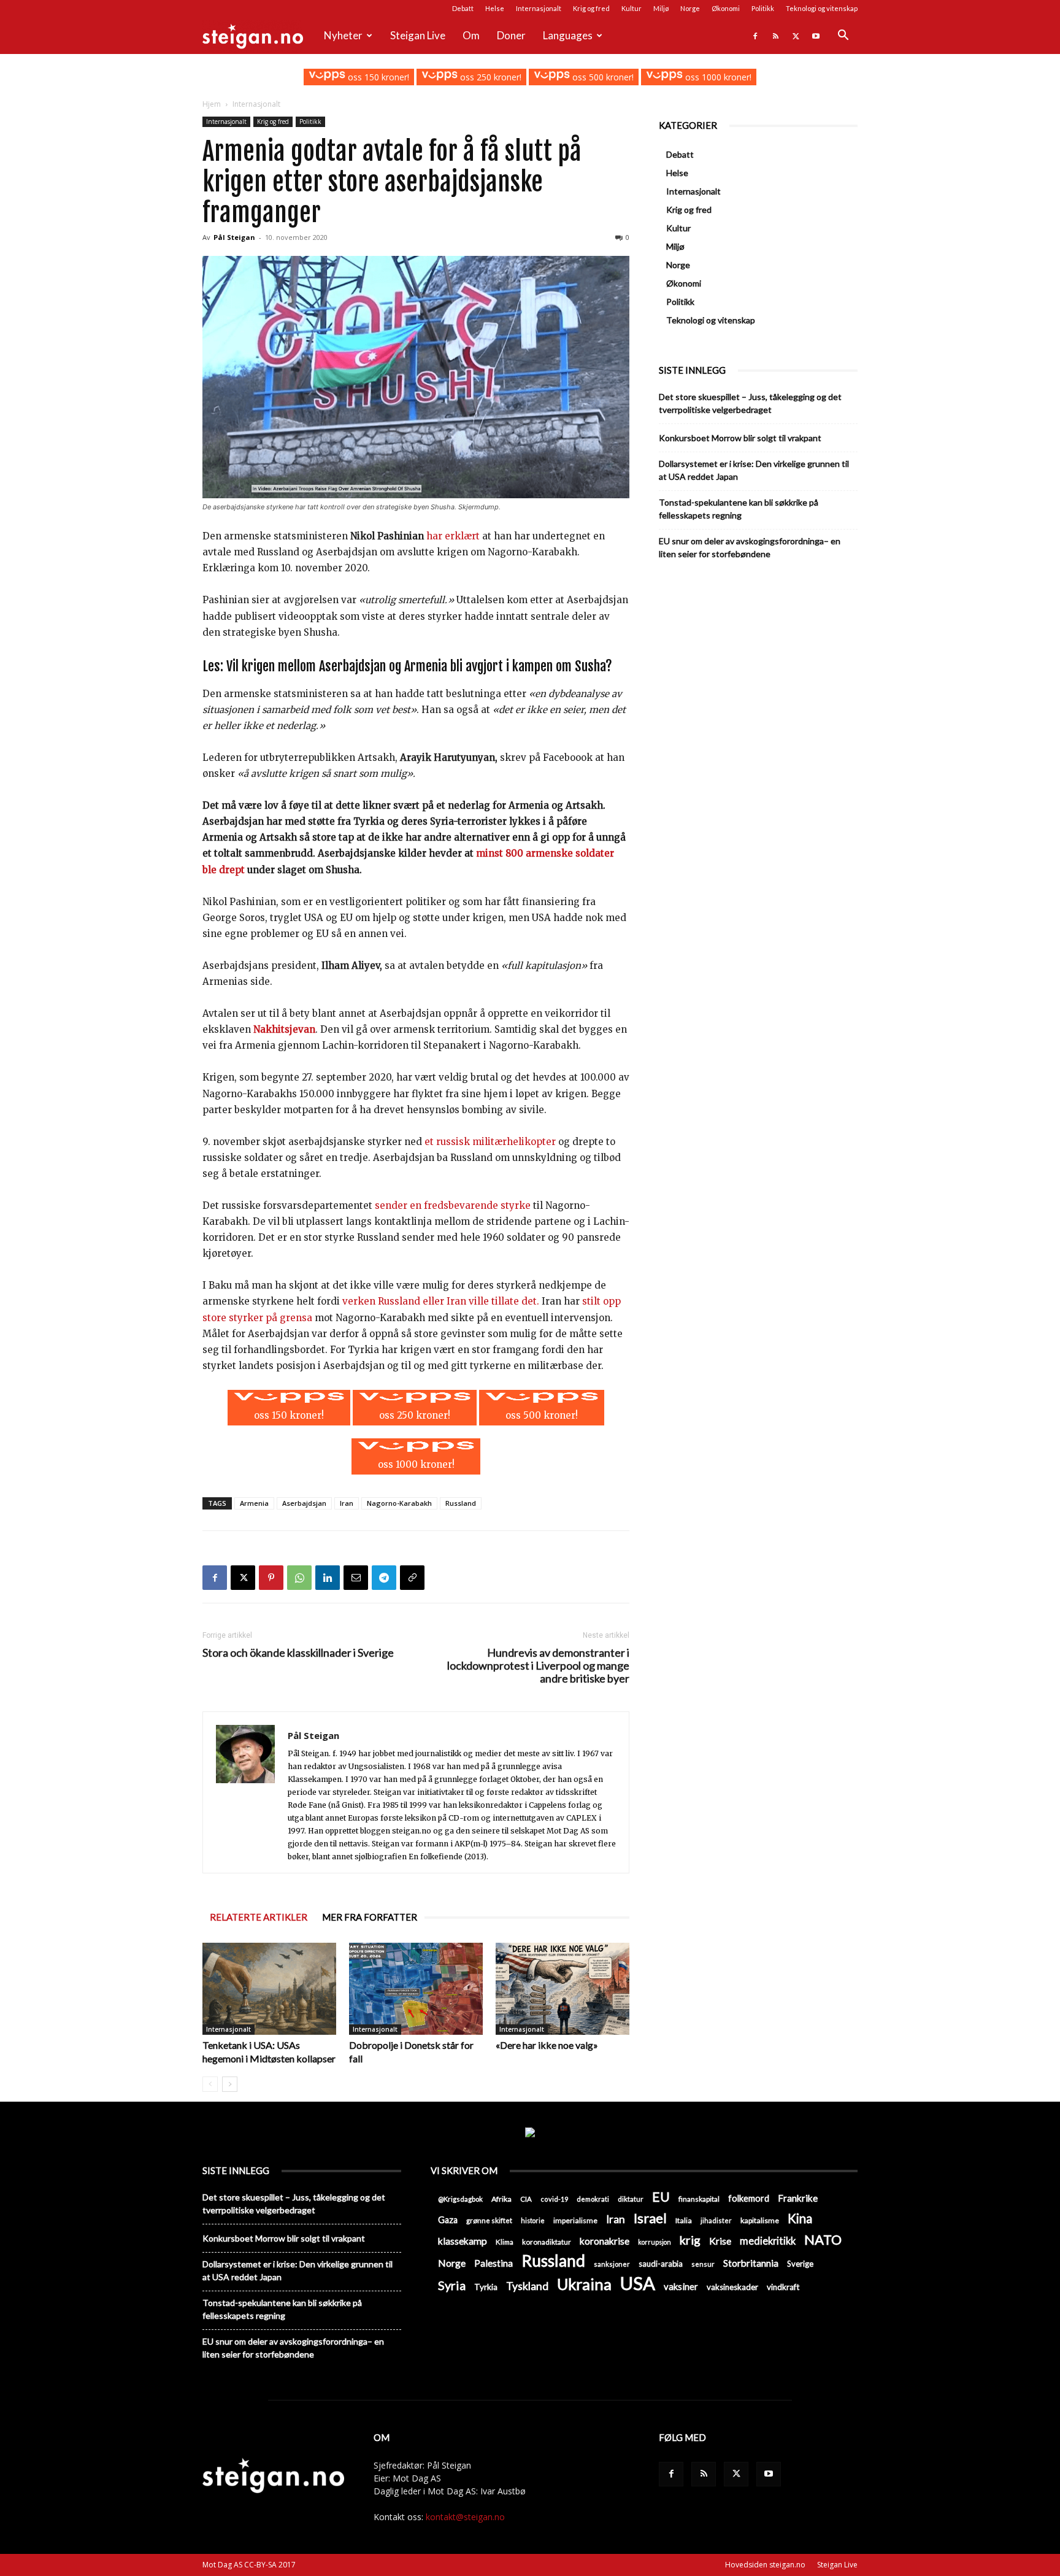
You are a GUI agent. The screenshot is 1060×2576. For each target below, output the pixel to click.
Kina (800, 2219)
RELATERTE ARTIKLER (259, 1917)
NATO (823, 2239)
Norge (690, 8)
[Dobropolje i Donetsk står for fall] (416, 1989)
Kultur (632, 8)
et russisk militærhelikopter (491, 1142)
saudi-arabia (661, 2264)
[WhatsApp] (299, 1578)
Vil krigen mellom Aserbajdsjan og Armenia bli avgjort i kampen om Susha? (419, 666)
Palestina (494, 2263)
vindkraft (783, 2287)
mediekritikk (768, 2241)
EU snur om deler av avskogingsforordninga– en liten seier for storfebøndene (750, 547)
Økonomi (726, 8)
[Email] (356, 1578)
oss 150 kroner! (377, 77)
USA (638, 2283)
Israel (650, 2218)
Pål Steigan (234, 237)
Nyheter (343, 35)
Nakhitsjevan (284, 1029)
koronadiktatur (547, 2242)
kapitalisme (760, 2220)
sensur (703, 2264)
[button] (843, 37)
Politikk (763, 8)
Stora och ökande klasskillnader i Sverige (298, 1653)
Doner (511, 35)
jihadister (716, 2220)
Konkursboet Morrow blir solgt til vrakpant (740, 438)
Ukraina (584, 2284)
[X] (796, 36)
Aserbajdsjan (304, 1503)
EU (661, 2197)
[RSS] (775, 36)
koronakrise (605, 2241)
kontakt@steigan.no (465, 2517)
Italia (684, 2220)
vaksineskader (732, 2287)
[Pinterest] (271, 1578)
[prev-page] (210, 2084)
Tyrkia (486, 2287)
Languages (568, 35)
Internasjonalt (539, 8)
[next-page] (230, 2084)
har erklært (453, 536)
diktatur (631, 2199)
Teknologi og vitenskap (822, 8)
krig (690, 2240)
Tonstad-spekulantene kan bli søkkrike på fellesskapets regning (739, 509)
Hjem (212, 104)
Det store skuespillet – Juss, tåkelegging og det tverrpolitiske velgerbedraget (750, 403)
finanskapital (699, 2199)
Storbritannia (751, 2263)
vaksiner (681, 2286)
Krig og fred (591, 8)
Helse (495, 8)
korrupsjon (655, 2242)
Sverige (800, 2264)
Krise (720, 2241)
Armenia (254, 1503)
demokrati (593, 2199)
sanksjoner (612, 2264)
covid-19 (554, 2199)
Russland (461, 1503)
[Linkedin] (328, 1578)
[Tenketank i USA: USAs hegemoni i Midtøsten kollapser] (269, 1989)
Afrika (501, 2199)
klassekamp (463, 2241)
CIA (526, 2199)
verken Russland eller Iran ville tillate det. (441, 1301)
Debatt (463, 8)
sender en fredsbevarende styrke (453, 1205)
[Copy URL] (412, 1578)
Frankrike (798, 2198)
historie (533, 2220)
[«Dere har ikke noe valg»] (563, 1989)
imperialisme (575, 2220)
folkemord (749, 2198)
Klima (505, 2242)
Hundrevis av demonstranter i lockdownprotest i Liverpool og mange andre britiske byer (538, 1666)
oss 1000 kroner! (717, 77)
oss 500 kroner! (602, 77)
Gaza (448, 2220)
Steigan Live (418, 35)
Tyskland (527, 2286)
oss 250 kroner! (490, 77)
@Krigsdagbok (460, 2199)
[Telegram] (384, 1578)
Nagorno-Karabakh (399, 1503)
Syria (452, 2285)
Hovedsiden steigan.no (765, 2565)
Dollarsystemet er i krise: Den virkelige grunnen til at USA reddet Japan (754, 470)
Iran (347, 1503)
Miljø (661, 8)
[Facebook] (755, 36)
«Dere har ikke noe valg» (547, 2045)
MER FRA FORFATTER (370, 1917)
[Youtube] (816, 36)
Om (471, 35)
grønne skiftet (489, 2220)
